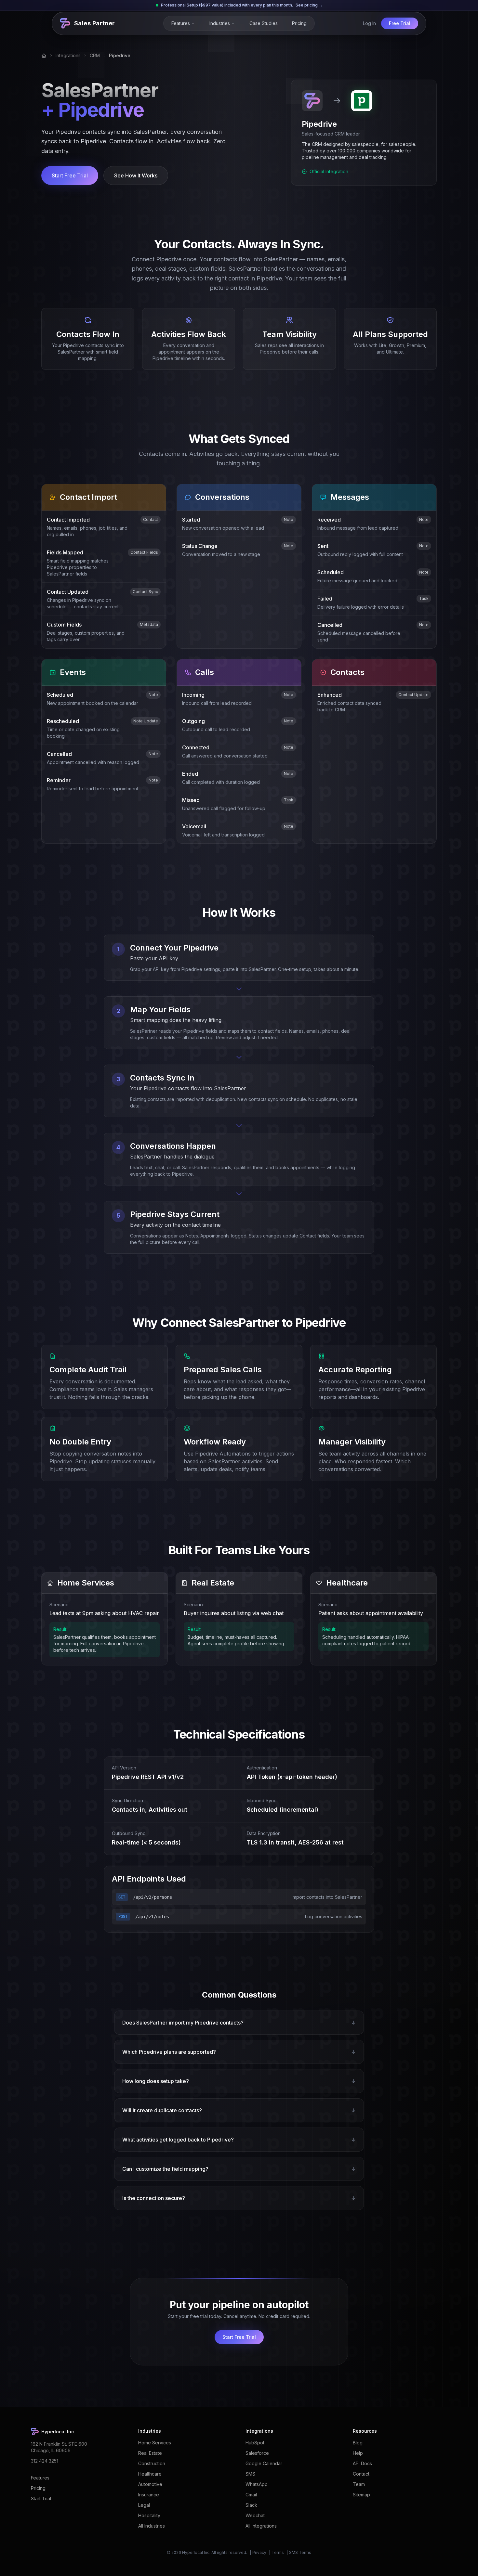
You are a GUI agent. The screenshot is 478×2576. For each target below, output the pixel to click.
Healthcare (150, 2474)
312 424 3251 (45, 2461)
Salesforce (257, 2453)
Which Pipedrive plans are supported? (239, 2052)
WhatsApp (257, 2484)
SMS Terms (300, 2552)
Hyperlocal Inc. (196, 2552)
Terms (278, 2552)
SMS (250, 2474)
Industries (220, 23)
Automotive (150, 2484)
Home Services (155, 2443)
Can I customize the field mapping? (239, 2169)
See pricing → (309, 5)
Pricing (299, 23)
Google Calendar (264, 2463)
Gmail (251, 2495)
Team (359, 2484)
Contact (361, 2474)
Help (358, 2453)
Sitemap (361, 2495)
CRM (95, 55)
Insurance (149, 2495)
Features (181, 23)
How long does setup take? (239, 2081)
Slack (251, 2505)
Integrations (68, 55)
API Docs (362, 2463)
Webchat (255, 2515)
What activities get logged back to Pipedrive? (239, 2140)
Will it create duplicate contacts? (239, 2110)
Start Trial (41, 2498)
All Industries (152, 2526)
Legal (144, 2505)
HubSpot (255, 2443)
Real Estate (150, 2453)
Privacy (259, 2552)
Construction (152, 2463)
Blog (358, 2443)
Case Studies (264, 23)
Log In (369, 23)
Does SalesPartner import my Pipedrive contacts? (239, 2023)
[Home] (44, 56)
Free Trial (400, 23)
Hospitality (149, 2515)
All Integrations (261, 2526)
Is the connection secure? (239, 2198)
